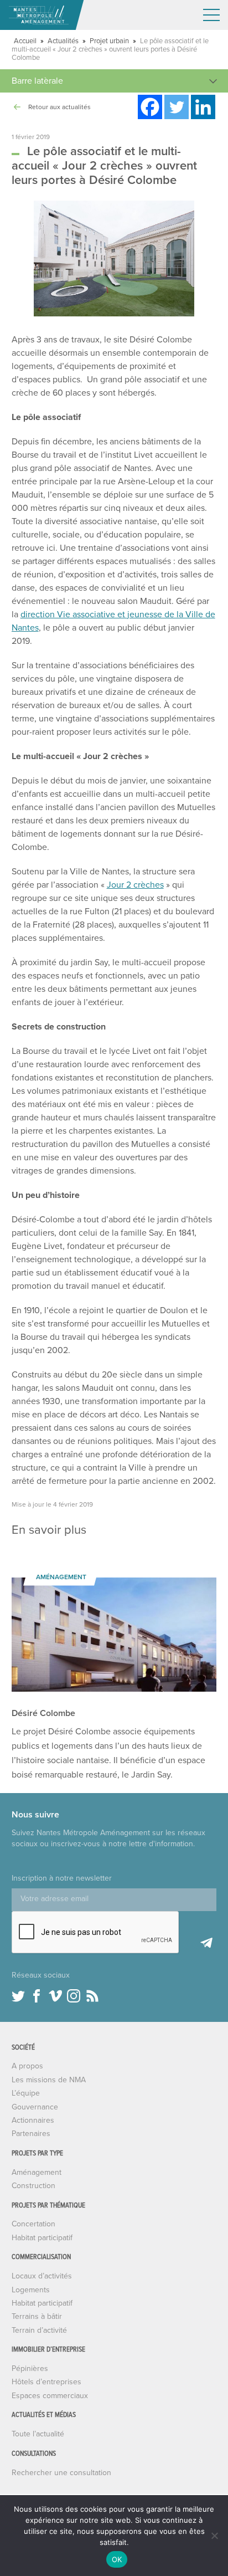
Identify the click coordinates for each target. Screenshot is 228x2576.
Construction (33, 2186)
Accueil (25, 41)
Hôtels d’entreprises (46, 2382)
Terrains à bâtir (37, 2316)
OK (117, 2559)
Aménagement (37, 2172)
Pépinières (30, 2368)
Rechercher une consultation (61, 2473)
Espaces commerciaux (50, 2396)
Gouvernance (35, 2107)
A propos (27, 2066)
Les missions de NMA (49, 2080)
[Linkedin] (203, 107)
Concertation (33, 2224)
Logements (31, 2290)
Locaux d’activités (42, 2276)
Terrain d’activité (39, 2330)
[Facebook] (150, 107)
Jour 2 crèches (135, 885)
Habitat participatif (42, 2238)
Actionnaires (33, 2120)
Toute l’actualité (38, 2434)
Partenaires (31, 2134)
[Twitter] (177, 107)
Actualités (63, 41)
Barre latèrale (37, 81)
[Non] (214, 2536)
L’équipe (26, 2093)
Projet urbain (109, 41)
